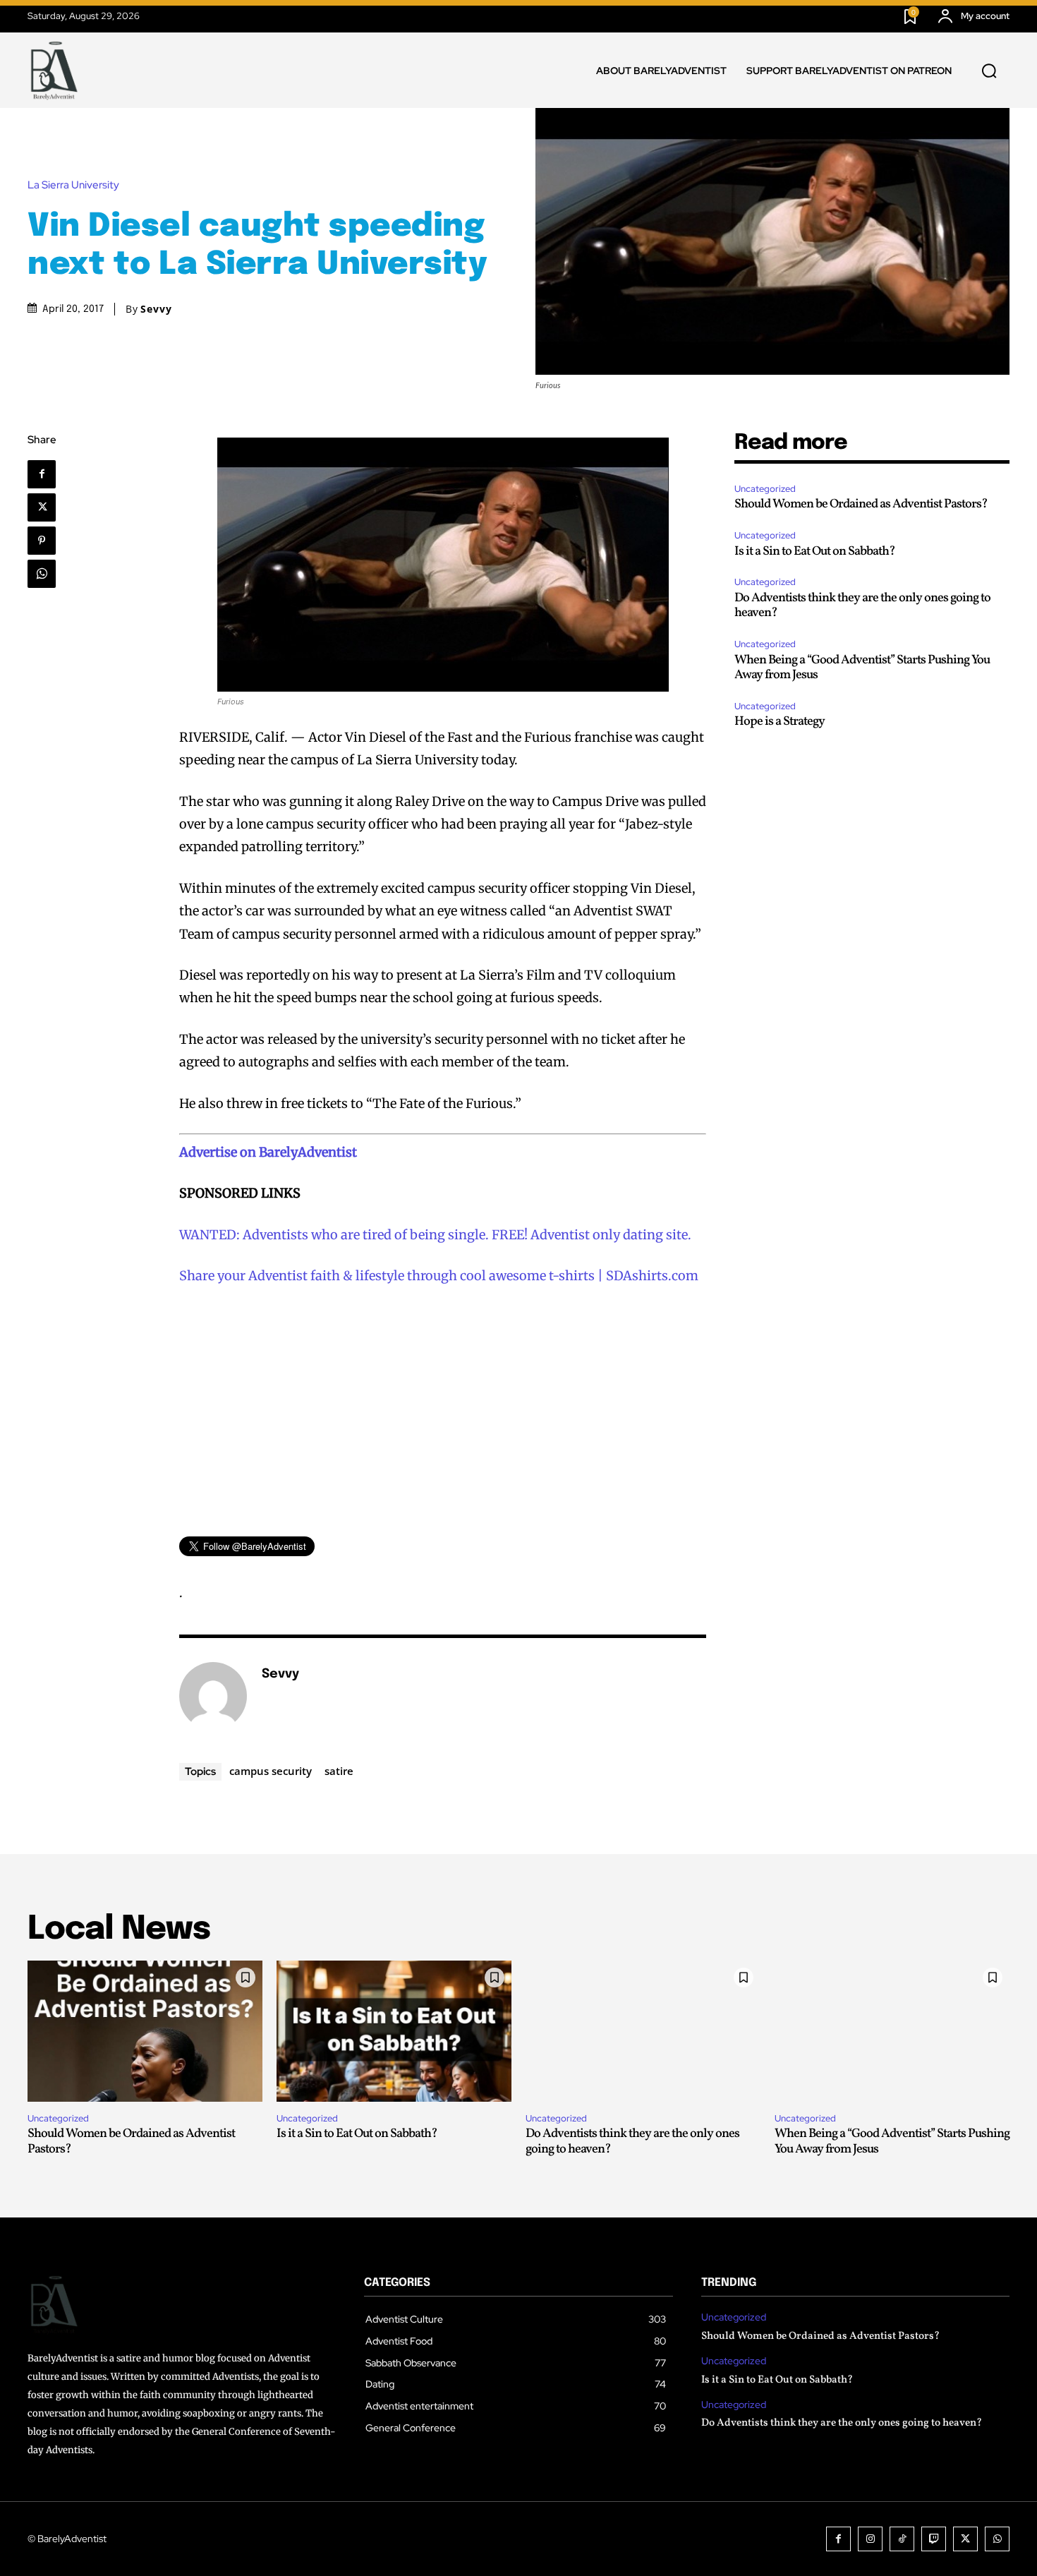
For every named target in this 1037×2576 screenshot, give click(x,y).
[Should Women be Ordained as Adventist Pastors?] (145, 2031)
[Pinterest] (42, 541)
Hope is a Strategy (780, 722)
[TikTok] (902, 2539)
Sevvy (156, 309)
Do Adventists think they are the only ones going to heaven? (862, 606)
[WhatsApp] (42, 574)
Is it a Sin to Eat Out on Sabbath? (815, 552)
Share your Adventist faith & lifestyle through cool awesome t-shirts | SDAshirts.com (439, 1276)
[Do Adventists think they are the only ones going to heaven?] (643, 2031)
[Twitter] (42, 507)
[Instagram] (870, 2539)
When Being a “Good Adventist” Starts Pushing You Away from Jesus (862, 668)
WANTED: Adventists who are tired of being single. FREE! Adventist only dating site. (435, 1235)
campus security (271, 1771)
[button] (989, 71)
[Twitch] (934, 2539)
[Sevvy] (213, 1696)
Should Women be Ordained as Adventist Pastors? (861, 504)
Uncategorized (765, 489)
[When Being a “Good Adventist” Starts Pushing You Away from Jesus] (892, 2031)
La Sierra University (73, 185)
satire (339, 1771)
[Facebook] (42, 474)
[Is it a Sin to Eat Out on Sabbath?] (394, 2031)
